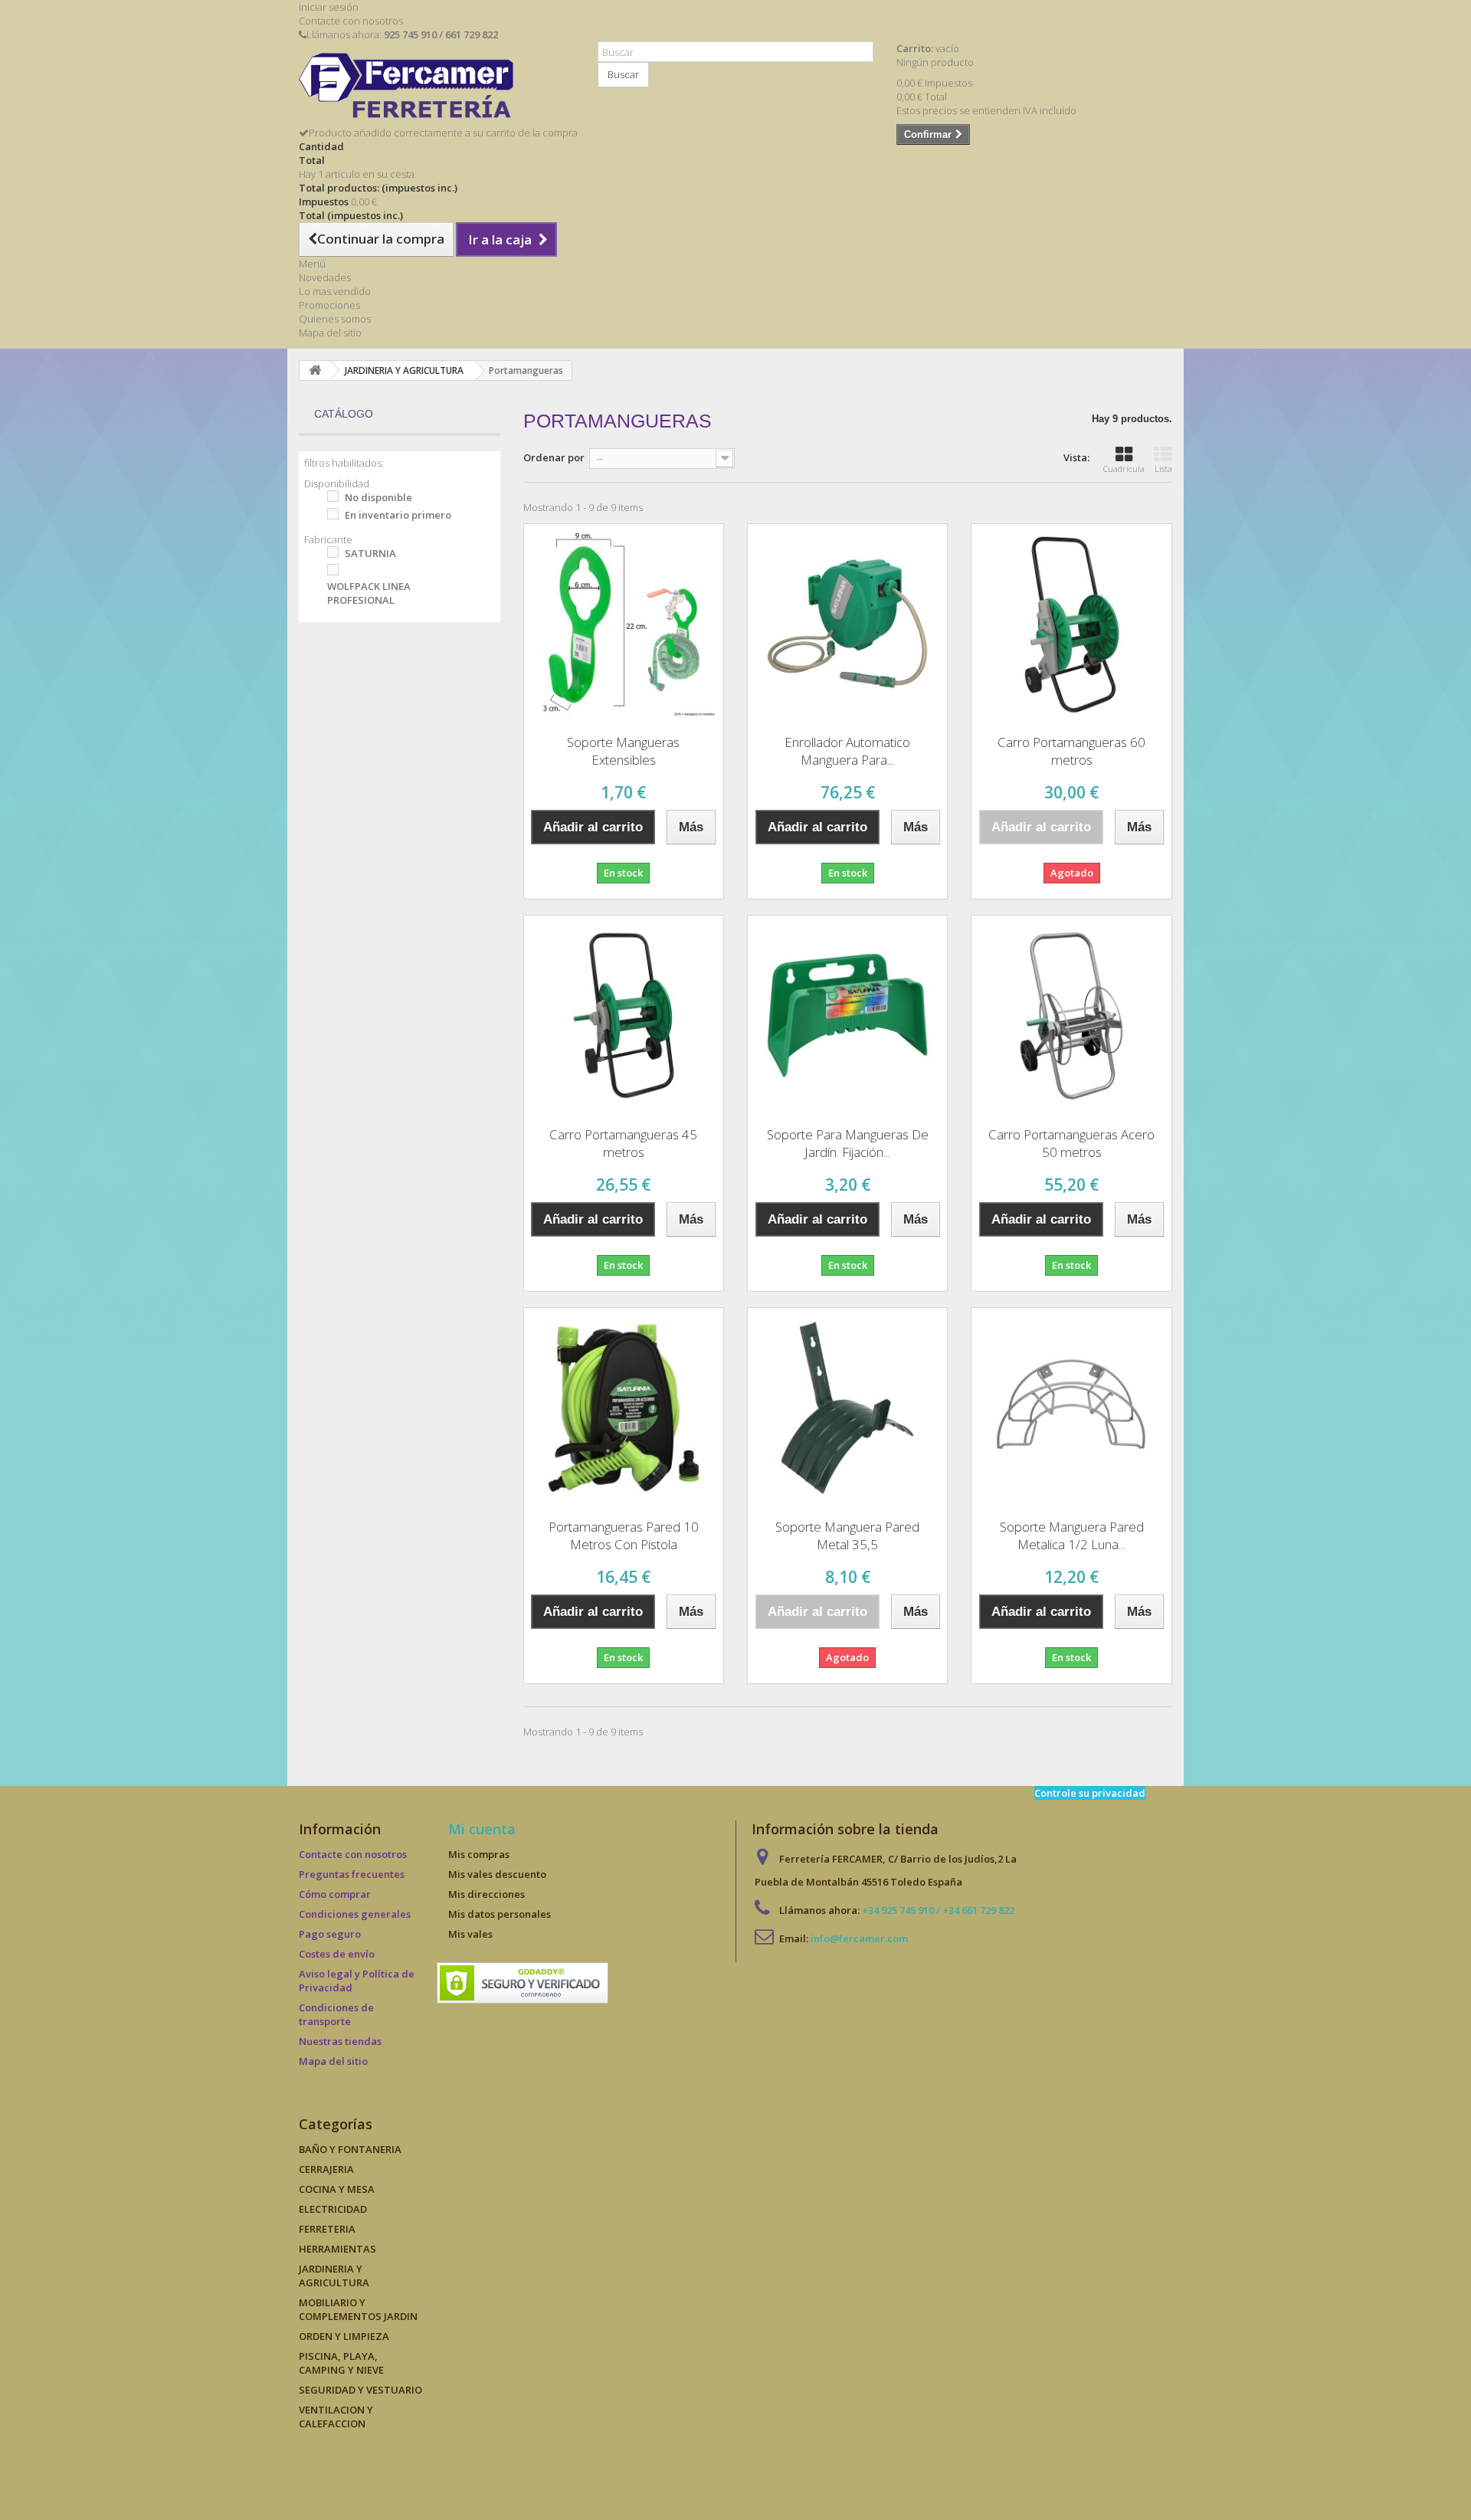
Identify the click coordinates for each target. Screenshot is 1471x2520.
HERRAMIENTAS (337, 2249)
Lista (1163, 469)
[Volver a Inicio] (315, 370)
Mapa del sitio (330, 333)
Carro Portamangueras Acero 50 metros (1071, 1143)
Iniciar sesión (329, 7)
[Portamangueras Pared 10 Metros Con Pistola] (624, 1407)
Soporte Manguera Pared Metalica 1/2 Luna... (1072, 1535)
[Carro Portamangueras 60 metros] (1071, 624)
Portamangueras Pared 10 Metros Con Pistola (624, 1535)
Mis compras (479, 1854)
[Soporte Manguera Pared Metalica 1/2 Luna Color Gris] (1071, 1407)
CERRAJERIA (326, 2169)
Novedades (325, 277)
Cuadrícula (1124, 469)
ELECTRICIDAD (333, 2209)
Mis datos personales (500, 1914)
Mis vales (470, 1934)
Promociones (329, 305)
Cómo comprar (335, 1894)
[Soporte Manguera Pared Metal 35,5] (847, 1407)
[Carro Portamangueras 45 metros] (624, 1015)
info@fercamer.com (859, 1938)
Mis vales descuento (497, 1874)
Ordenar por (554, 457)
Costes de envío (337, 1954)
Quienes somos (335, 319)
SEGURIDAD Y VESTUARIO (360, 2390)
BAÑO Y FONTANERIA (350, 2149)
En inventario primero (398, 515)
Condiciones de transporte (336, 2014)
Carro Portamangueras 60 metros (1071, 751)
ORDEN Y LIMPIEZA (344, 2336)
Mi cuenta (482, 1829)
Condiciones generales (355, 1914)
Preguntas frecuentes (352, 1874)
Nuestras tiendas (340, 2041)
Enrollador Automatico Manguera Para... (847, 751)
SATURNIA (370, 553)
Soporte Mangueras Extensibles (623, 751)
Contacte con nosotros (351, 21)
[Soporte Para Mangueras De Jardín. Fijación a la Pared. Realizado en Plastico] (847, 1015)
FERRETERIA (327, 2229)
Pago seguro (330, 1934)
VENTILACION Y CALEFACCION (336, 2417)
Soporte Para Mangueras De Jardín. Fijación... (848, 1143)
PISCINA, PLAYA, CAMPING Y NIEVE (341, 2363)
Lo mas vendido (335, 291)
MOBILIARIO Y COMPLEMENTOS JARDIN (358, 2309)
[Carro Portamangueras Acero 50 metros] (1071, 1015)
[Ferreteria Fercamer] (437, 89)
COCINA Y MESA (337, 2189)
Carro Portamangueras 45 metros (623, 1143)
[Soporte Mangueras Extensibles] (624, 624)
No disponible (378, 497)
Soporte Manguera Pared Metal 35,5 (847, 1535)
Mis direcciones (487, 1894)
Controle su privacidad (1090, 1793)
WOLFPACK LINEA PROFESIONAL (369, 593)
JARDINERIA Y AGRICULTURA (334, 2276)
